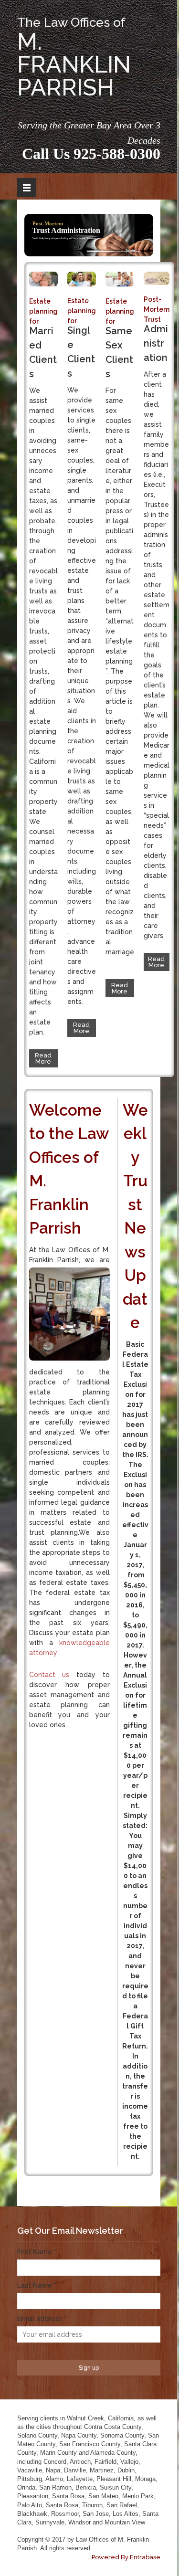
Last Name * (37, 2285)
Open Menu (27, 188)
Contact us (49, 1675)
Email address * (42, 2319)
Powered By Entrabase (126, 2557)
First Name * (37, 2252)
